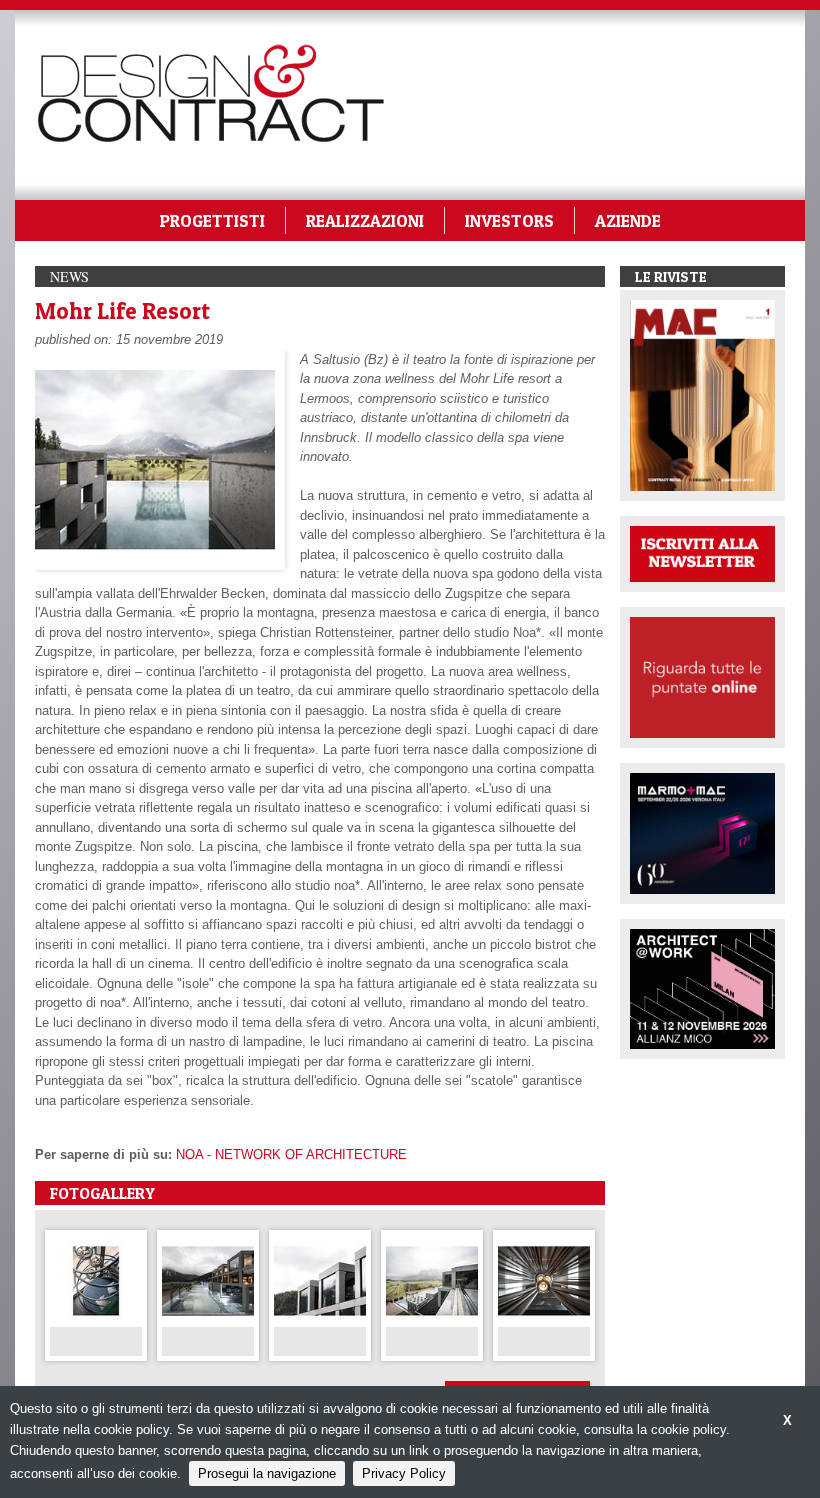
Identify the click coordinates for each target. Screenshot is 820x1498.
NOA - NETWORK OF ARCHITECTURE (291, 1154)
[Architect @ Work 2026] (702, 987)
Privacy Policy (404, 1473)
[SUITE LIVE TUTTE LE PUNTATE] (702, 676)
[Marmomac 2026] (702, 831)
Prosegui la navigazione (267, 1473)
